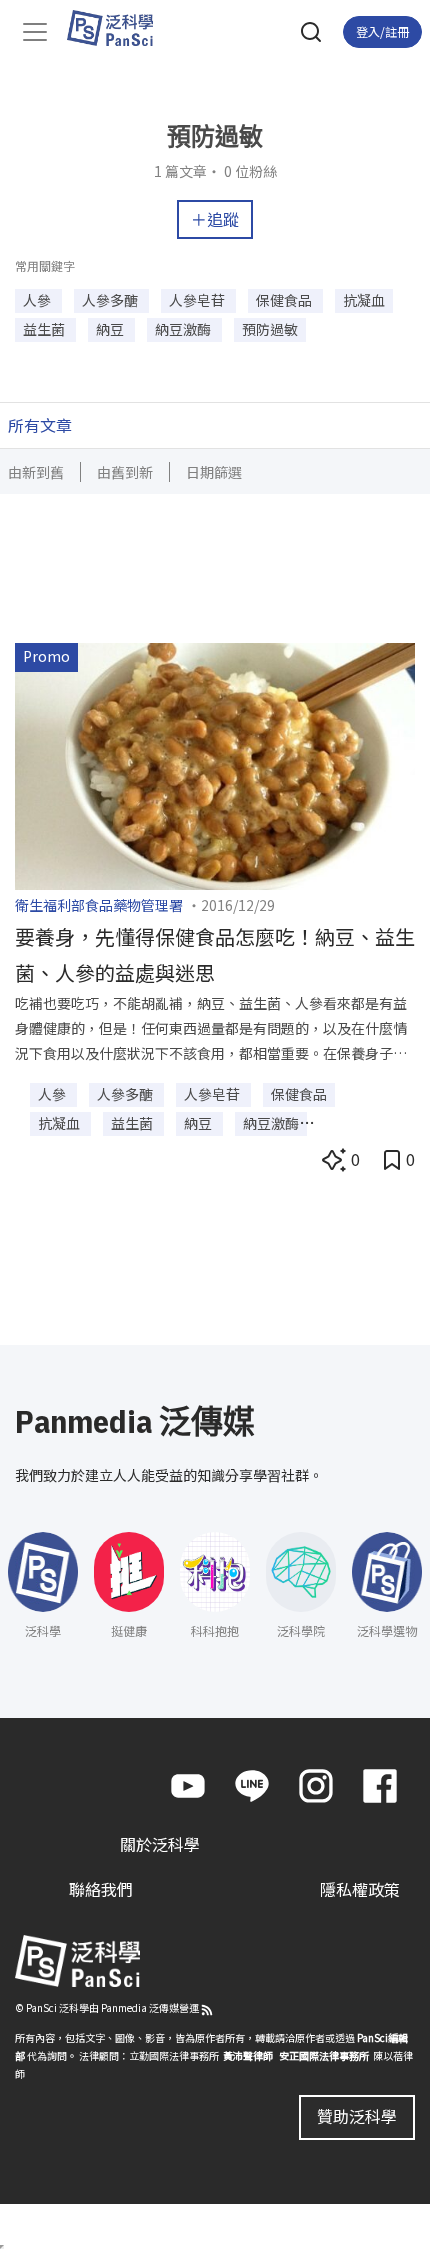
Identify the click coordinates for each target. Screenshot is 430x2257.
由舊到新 (125, 472)
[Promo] (215, 764)
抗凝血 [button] (364, 300)
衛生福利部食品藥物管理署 (99, 905)
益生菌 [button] (45, 329)
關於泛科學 (160, 1844)
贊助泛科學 (357, 2116)
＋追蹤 (215, 219)
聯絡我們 (101, 1889)
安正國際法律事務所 (324, 2055)
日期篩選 (214, 472)
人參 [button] (38, 300)
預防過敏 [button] (270, 329)
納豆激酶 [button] (184, 329)
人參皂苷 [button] (198, 300)
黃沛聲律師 (248, 2055)
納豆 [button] (111, 329)
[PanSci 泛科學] (119, 28)
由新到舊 (36, 472)
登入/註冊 (382, 31)
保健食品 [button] (285, 300)
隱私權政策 (360, 1889)
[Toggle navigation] (35, 32)
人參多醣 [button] (111, 300)
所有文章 (40, 425)
